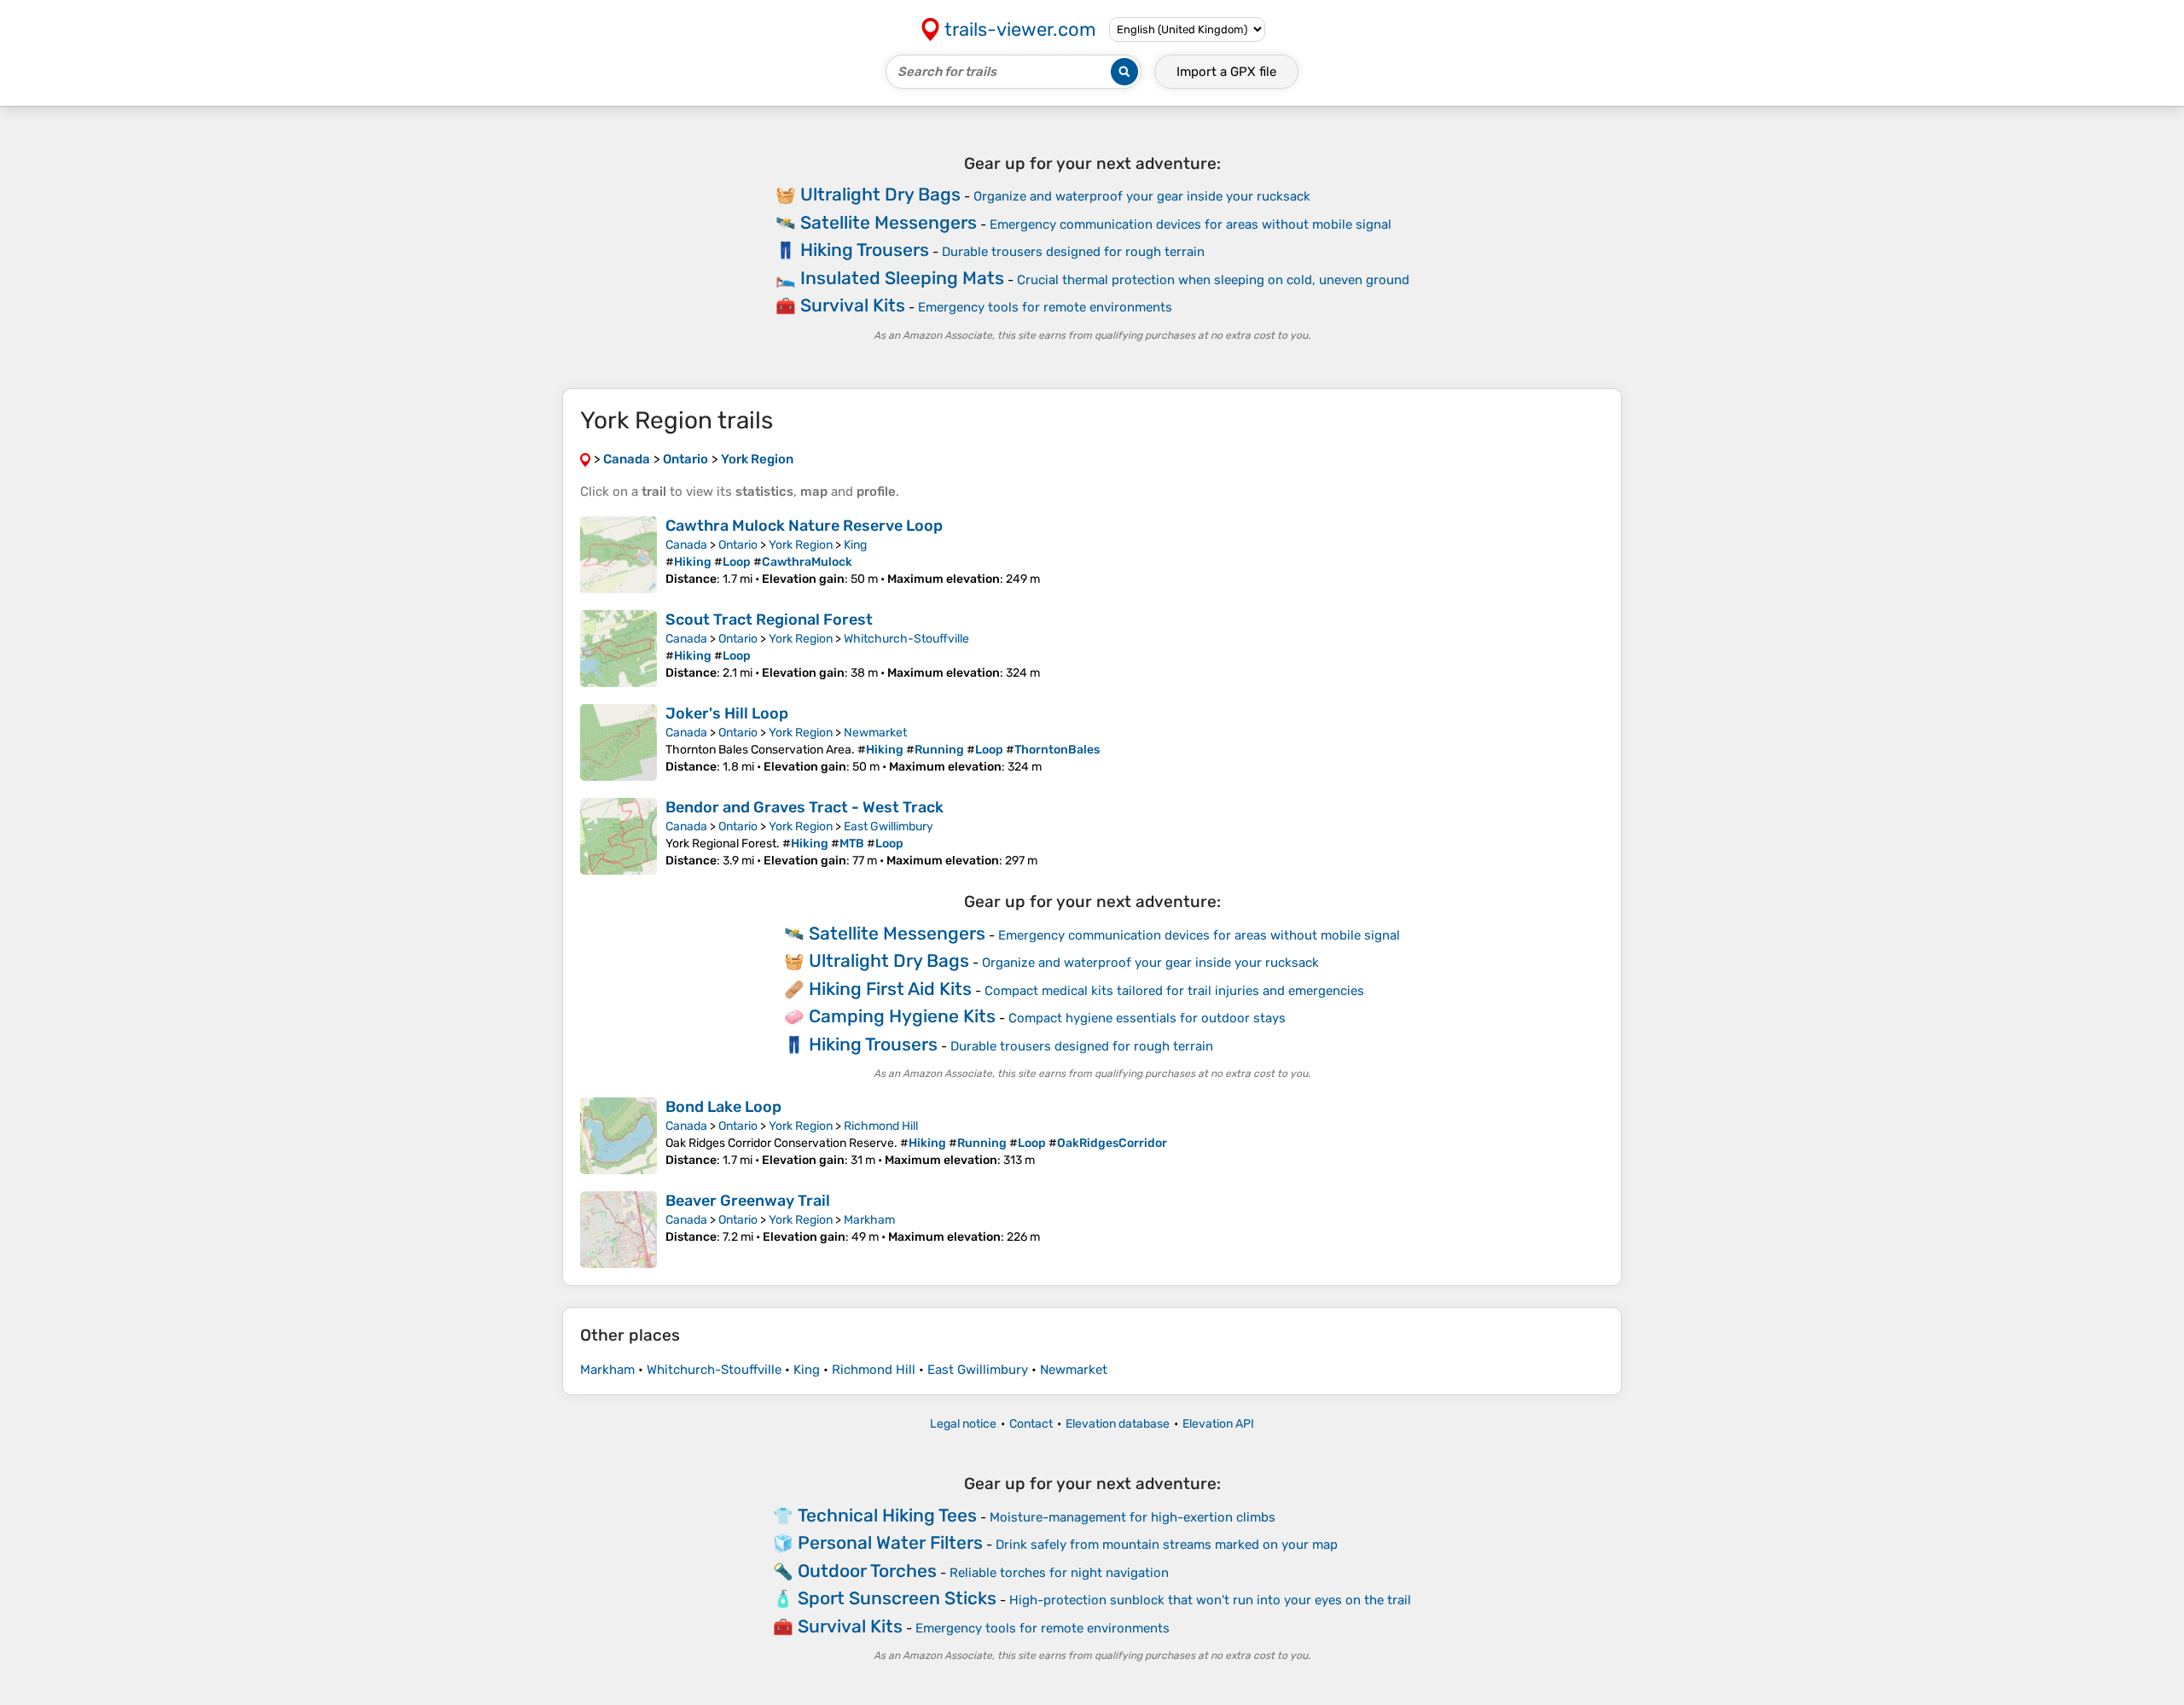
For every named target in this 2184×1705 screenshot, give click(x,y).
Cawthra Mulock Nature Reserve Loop (804, 526)
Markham (869, 1220)
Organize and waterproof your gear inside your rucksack (1142, 196)
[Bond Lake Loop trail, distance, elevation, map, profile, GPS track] (619, 1136)
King (855, 545)
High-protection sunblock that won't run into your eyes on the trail (1210, 1600)
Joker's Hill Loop (727, 713)
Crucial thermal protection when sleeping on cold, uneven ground (1213, 280)
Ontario (738, 545)
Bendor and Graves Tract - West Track (804, 807)
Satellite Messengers (889, 222)
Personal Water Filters (890, 1542)
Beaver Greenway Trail (748, 1201)
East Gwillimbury (889, 826)
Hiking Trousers (865, 250)
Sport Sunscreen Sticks (897, 1598)
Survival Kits (853, 305)
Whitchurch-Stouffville (906, 639)
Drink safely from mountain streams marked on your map (1167, 1545)
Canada (686, 545)
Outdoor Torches (867, 1571)
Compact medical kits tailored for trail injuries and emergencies (1174, 991)
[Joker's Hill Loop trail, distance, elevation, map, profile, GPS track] (619, 742)
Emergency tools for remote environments (1045, 307)
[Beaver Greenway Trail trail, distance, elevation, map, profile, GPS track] (619, 1230)
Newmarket (875, 733)
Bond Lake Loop (723, 1107)
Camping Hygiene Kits (902, 1016)
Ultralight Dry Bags (880, 194)
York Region (801, 545)
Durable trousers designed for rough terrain (1073, 252)
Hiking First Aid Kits (890, 989)
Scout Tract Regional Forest (769, 620)
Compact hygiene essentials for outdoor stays (1147, 1018)
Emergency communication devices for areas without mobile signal (1191, 224)
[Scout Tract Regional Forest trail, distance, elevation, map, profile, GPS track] (619, 649)
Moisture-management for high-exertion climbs (1133, 1517)
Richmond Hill (881, 1126)
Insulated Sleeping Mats (902, 278)
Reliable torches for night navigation (1059, 1573)
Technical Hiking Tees (887, 1515)
